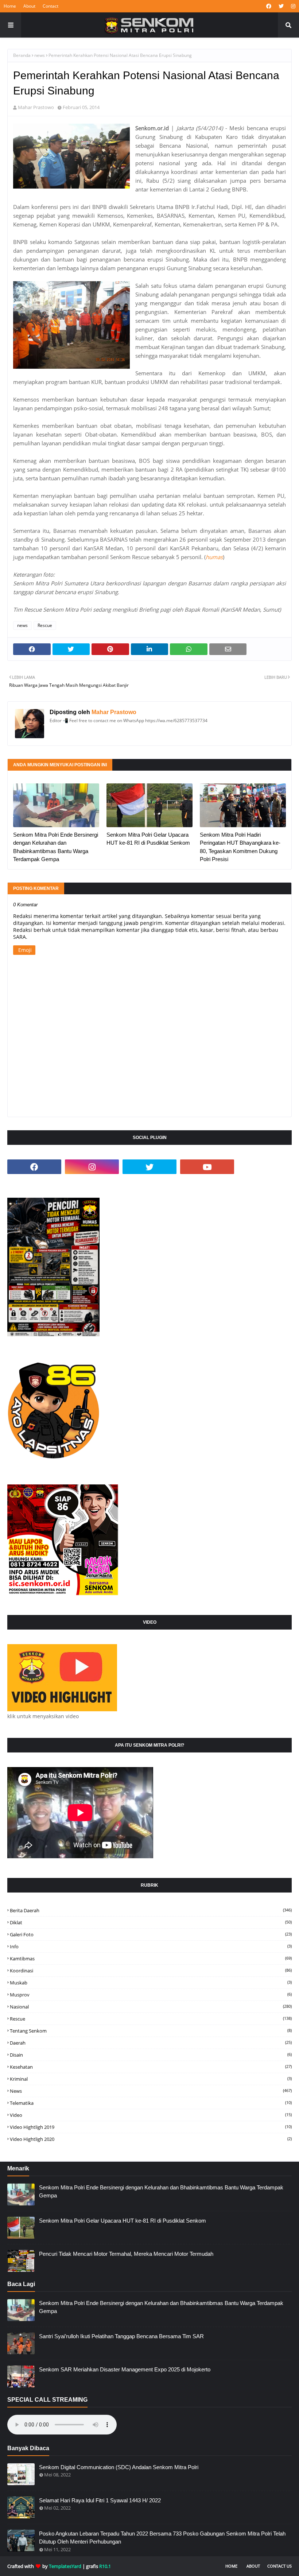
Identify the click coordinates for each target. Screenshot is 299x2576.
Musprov (151, 1995)
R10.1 (105, 2566)
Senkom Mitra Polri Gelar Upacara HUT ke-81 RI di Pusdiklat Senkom (148, 839)
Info (151, 1946)
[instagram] (292, 6)
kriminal (151, 2079)
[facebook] (269, 6)
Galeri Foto (151, 1934)
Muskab (151, 1983)
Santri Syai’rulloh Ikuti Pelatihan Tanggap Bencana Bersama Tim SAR (121, 2336)
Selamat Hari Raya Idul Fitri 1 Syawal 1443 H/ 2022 (100, 2500)
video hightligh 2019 (151, 2127)
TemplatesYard (65, 2566)
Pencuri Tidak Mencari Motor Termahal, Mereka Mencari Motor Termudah (126, 2254)
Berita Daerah (151, 1910)
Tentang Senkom (151, 2031)
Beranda (22, 55)
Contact (51, 6)
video (151, 2115)
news (40, 55)
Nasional (151, 2007)
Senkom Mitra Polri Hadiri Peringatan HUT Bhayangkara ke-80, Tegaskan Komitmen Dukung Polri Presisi (240, 847)
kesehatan (151, 2067)
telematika (151, 2103)
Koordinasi (151, 1971)
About (29, 6)
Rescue (45, 625)
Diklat (151, 1922)
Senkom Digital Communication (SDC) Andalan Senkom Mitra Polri (119, 2467)
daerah (151, 2043)
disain (151, 2055)
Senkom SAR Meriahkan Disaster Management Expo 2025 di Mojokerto (125, 2369)
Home (10, 6)
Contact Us (279, 2566)
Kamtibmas (151, 1959)
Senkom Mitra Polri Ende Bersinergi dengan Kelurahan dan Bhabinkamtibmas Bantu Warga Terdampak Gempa (56, 847)
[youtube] (207, 1167)
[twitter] (281, 6)
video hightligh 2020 (151, 2139)
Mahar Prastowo (36, 107)
